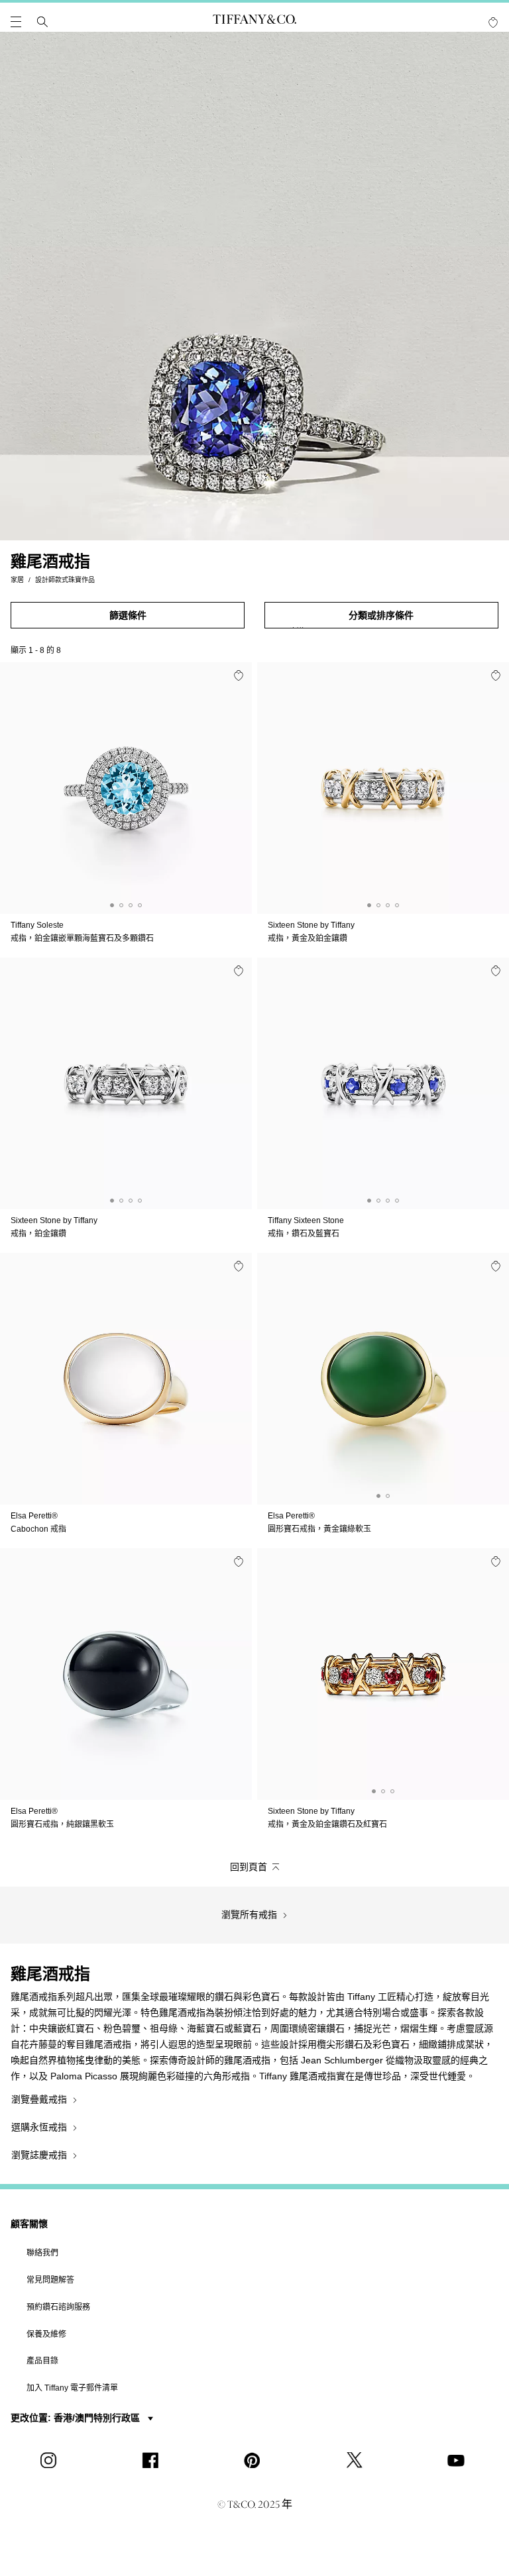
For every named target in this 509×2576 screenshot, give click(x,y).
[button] (16, 22)
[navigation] (16, 22)
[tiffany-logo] (254, 22)
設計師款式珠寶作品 (65, 580)
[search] (42, 22)
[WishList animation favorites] (493, 23)
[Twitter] (357, 2460)
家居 (17, 580)
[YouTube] (458, 2460)
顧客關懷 (29, 2224)
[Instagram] (51, 2460)
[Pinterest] (254, 2460)
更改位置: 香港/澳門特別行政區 (77, 2418)
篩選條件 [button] (128, 615)
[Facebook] (152, 2460)
